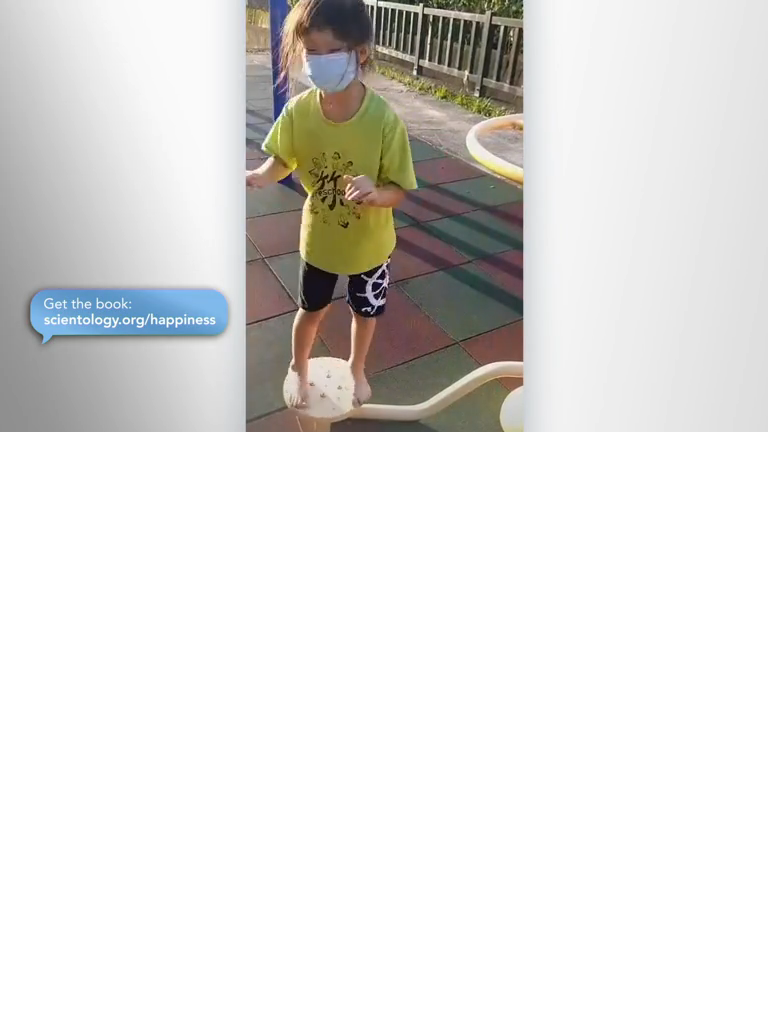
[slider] (398, 412)
